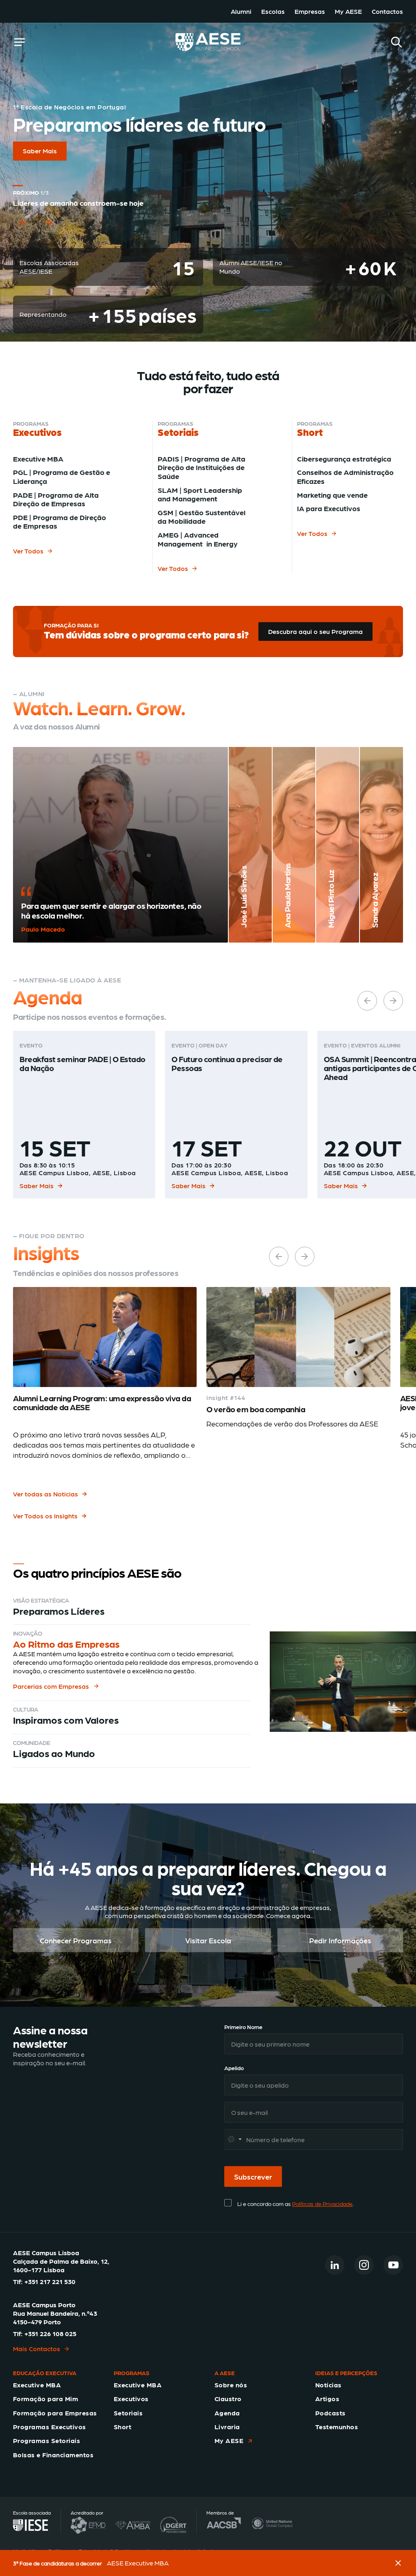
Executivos (131, 2399)
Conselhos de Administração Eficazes (345, 476)
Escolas (273, 11)
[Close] (398, 2563)
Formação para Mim (45, 2399)
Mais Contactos (37, 2348)
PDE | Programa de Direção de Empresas (60, 522)
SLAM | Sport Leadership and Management (200, 494)
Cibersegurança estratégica (344, 458)
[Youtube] (393, 2265)
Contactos (387, 11)
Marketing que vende (332, 495)
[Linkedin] (335, 2265)
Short (122, 2427)
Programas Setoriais (47, 2440)
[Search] (396, 42)
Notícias (328, 2385)
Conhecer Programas (76, 1940)
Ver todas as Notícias (45, 1494)
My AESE (348, 11)
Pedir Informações (340, 1940)
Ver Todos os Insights (45, 1516)
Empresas (310, 11)
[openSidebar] (19, 42)
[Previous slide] (23, 233)
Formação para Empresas (55, 2413)
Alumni (241, 11)
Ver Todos (28, 551)
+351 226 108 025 (50, 2333)
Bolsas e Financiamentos (53, 2455)
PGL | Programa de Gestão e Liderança (62, 476)
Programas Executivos (50, 2427)
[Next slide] (49, 233)
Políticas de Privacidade (322, 2204)
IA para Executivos (329, 508)
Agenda (227, 2413)
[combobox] (234, 2139)
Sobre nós (231, 2385)
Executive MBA (38, 458)
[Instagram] (364, 2265)
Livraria (227, 2427)
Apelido (234, 2068)
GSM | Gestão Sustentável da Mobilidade (201, 517)
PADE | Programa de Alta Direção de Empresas (56, 499)
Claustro (228, 2399)
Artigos (327, 2399)
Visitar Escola (208, 1940)
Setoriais (128, 2413)
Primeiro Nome (243, 2027)
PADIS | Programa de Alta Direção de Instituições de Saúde (201, 467)
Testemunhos (337, 2427)
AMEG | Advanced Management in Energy (198, 539)
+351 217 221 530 (50, 2281)
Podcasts (330, 2413)
